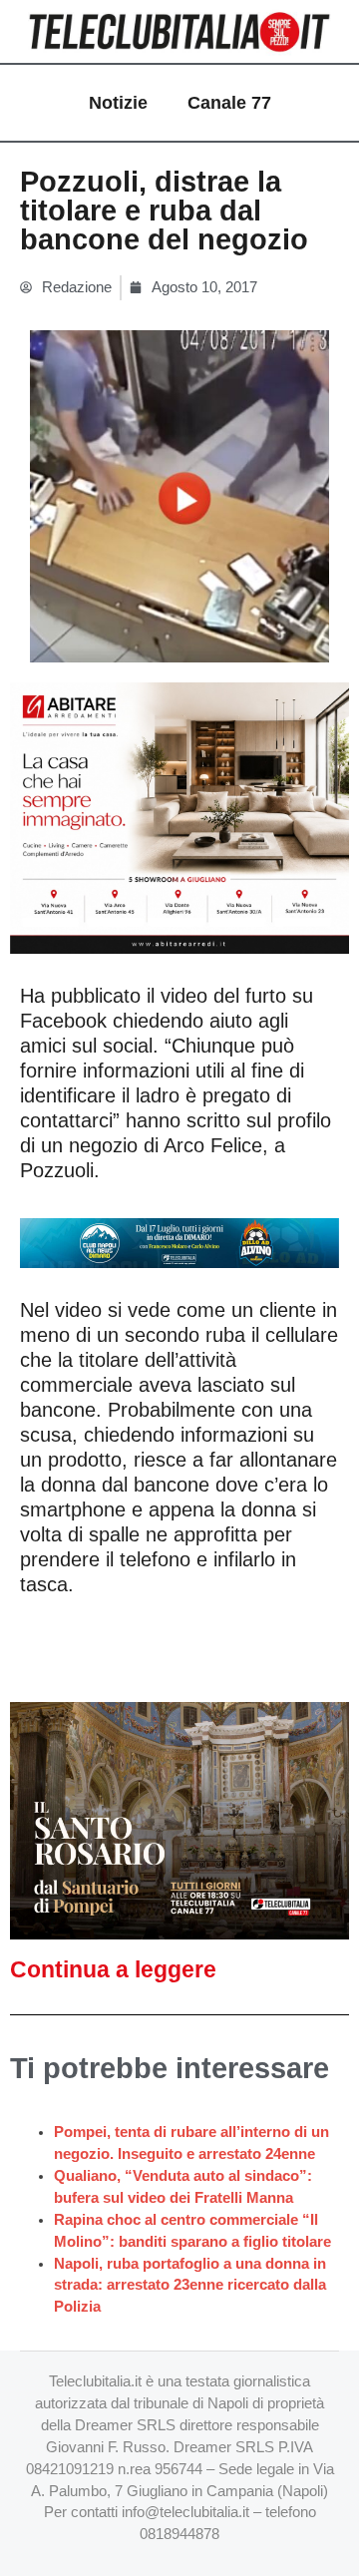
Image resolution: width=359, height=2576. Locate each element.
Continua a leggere (113, 1969)
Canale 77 (229, 103)
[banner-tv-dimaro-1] (179, 1241)
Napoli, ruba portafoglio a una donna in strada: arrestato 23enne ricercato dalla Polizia (190, 2286)
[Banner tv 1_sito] (179, 1820)
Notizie (118, 103)
